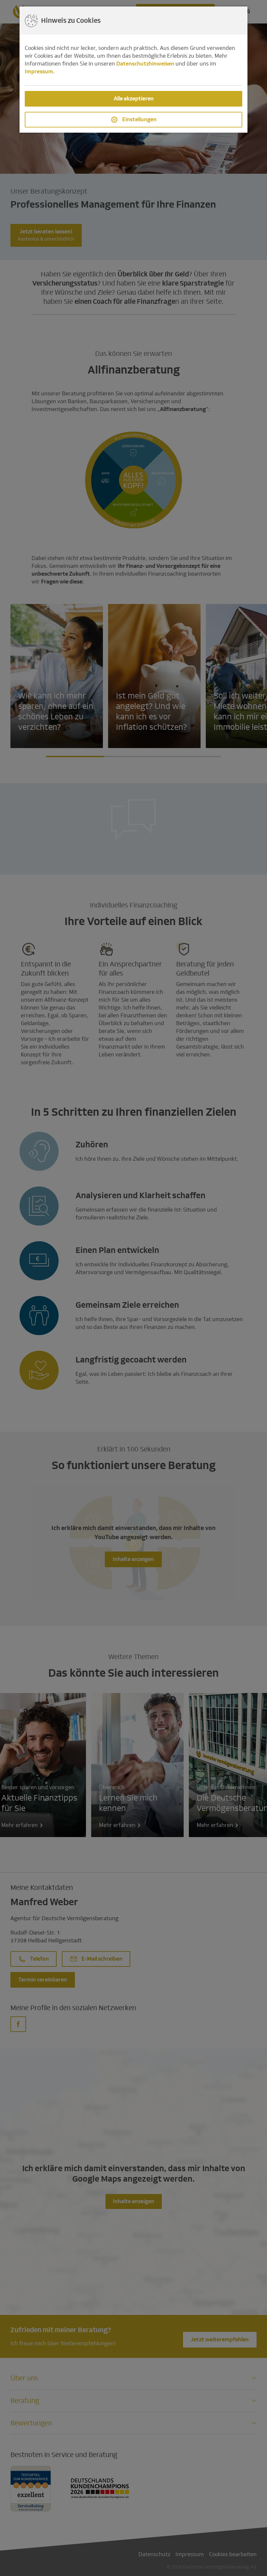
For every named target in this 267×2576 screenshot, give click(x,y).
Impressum (39, 72)
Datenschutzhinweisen (145, 64)
